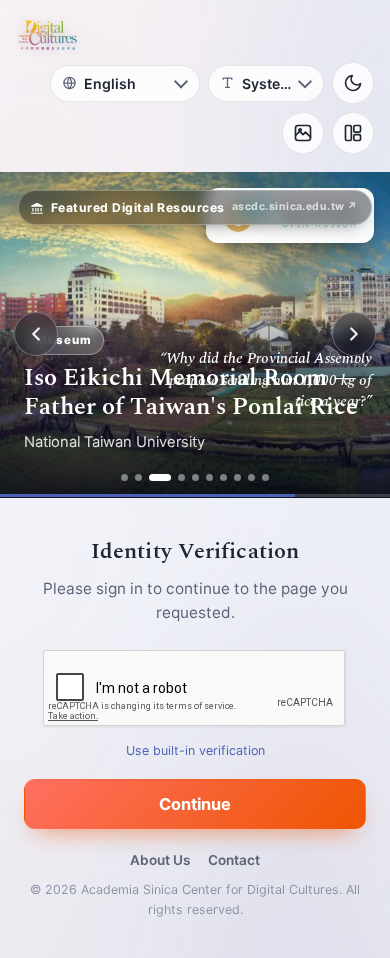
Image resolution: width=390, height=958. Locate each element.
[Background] (303, 133)
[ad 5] (195, 477)
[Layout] (353, 133)
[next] (354, 334)
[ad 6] (209, 477)
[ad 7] (223, 477)
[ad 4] (181, 477)
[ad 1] (124, 477)
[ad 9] (251, 477)
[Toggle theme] (353, 83)
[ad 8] (237, 477)
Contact (234, 860)
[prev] (36, 334)
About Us (160, 860)
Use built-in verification (195, 749)
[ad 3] (160, 477)
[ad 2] (138, 477)
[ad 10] (265, 477)
